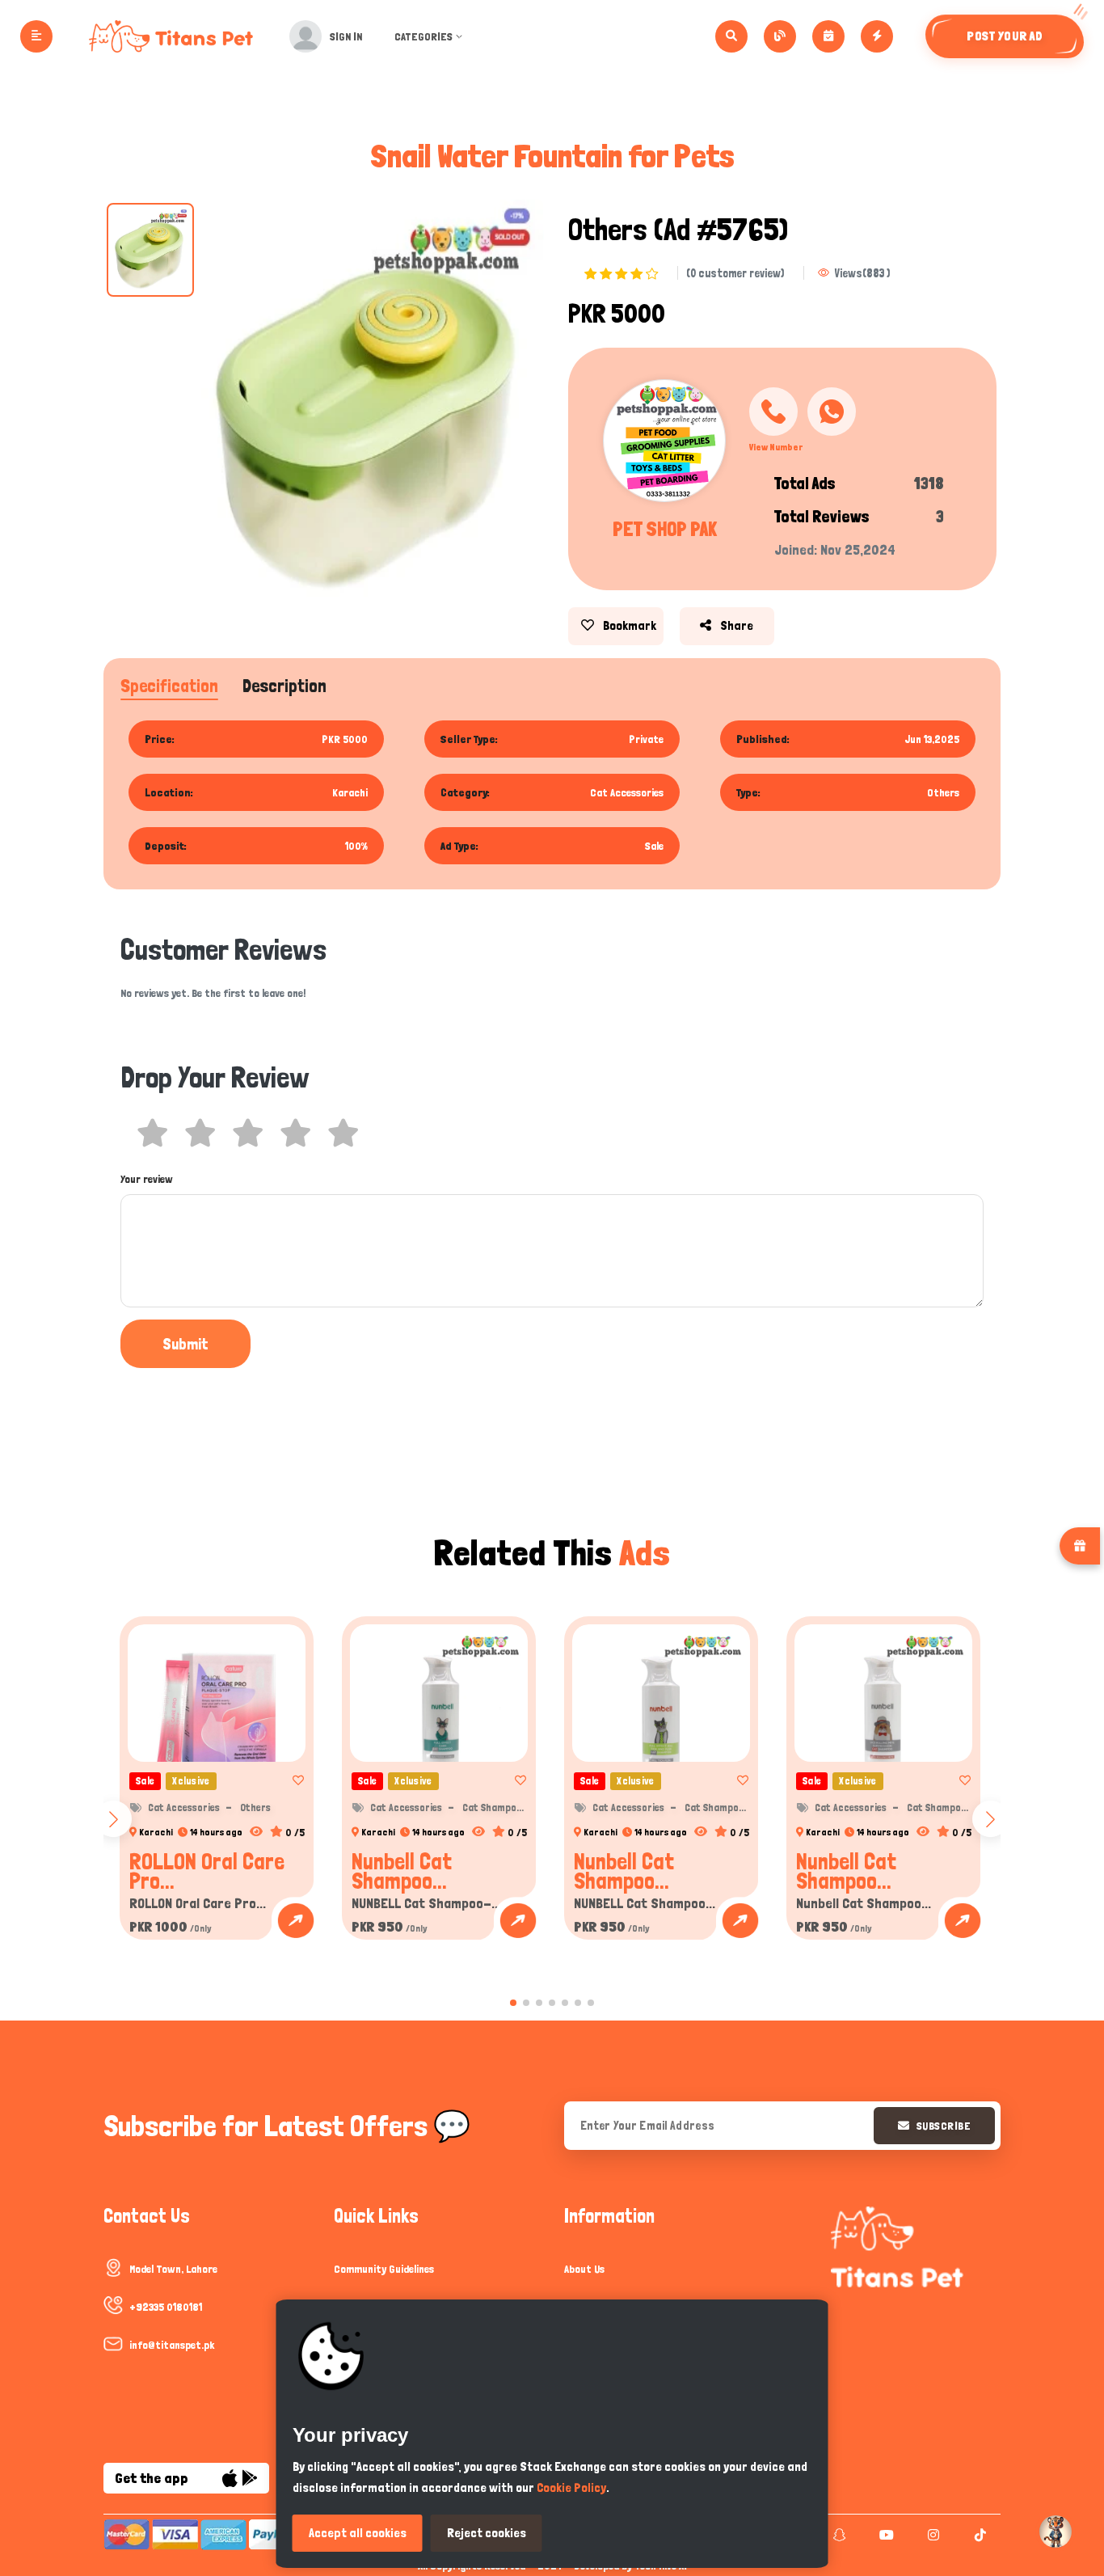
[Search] (731, 36)
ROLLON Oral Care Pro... (207, 1871)
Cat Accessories (184, 1807)
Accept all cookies (358, 2533)
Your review (147, 1179)
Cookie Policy (571, 2487)
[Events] (828, 36)
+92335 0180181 (166, 2307)
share (735, 625)
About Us (584, 2269)
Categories (423, 36)
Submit (185, 1344)
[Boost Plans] (877, 36)
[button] (513, 2003)
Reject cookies (487, 2533)
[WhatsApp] (832, 412)
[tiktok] (978, 2535)
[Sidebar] (36, 36)
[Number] (773, 412)
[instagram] (931, 2535)
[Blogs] (780, 36)
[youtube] (885, 2535)
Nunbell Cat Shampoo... (402, 1871)
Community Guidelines (384, 2269)
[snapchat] (838, 2535)
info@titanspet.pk (172, 2345)
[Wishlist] (293, 1780)
